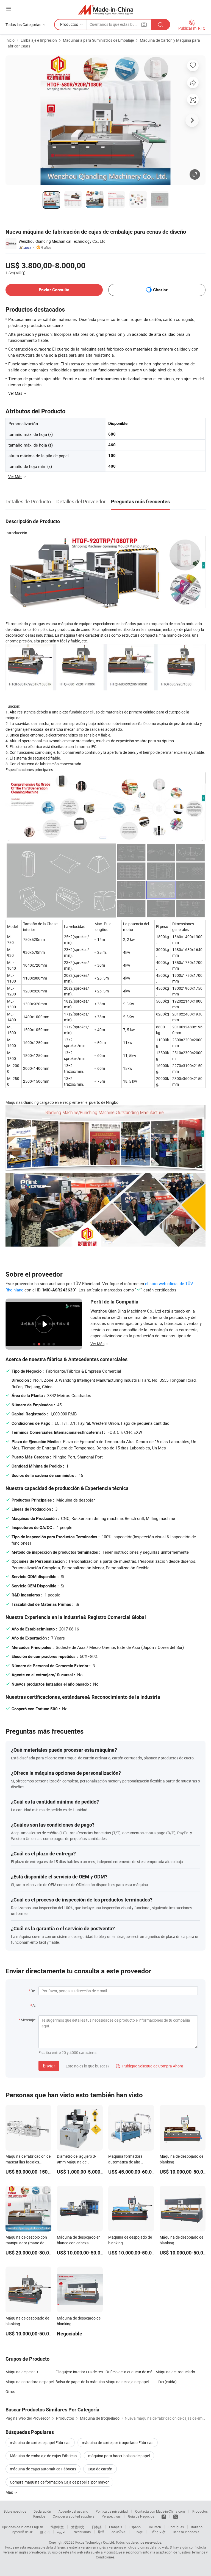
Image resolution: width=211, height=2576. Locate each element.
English (38, 2527)
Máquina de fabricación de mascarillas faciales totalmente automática (28, 2162)
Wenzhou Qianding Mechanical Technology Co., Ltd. (63, 241)
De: (33, 1991)
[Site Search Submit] (160, 25)
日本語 (97, 2527)
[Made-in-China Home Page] (106, 9)
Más (10, 2492)
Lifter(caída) (166, 2382)
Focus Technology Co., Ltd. (95, 2542)
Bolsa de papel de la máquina (80, 2382)
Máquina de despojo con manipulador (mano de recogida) (26, 2243)
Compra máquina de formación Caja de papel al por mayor (59, 2482)
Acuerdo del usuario (73, 2511)
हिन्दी (101, 2532)
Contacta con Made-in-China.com (160, 2511)
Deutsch (155, 2527)
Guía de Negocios (141, 2516)
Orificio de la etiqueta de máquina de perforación (131, 2372)
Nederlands (82, 2532)
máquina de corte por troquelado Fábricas (118, 2443)
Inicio (10, 40)
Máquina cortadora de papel (30, 2382)
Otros (10, 2392)
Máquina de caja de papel (127, 2382)
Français (116, 2527)
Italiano (197, 2527)
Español (135, 2527)
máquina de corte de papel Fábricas (40, 2443)
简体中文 (57, 2527)
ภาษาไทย (119, 2532)
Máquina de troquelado (175, 2372)
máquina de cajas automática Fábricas (43, 2469)
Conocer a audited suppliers (73, 2516)
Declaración (42, 2511)
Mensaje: (28, 2020)
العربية (62, 2532)
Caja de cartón (100, 2469)
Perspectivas (111, 2516)
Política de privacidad (112, 2511)
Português (176, 2527)
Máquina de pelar (20, 2372)
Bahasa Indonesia (186, 2532)
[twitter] (176, 2516)
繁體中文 (78, 2527)
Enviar (49, 2066)
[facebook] (164, 2516)
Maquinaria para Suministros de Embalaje (98, 40)
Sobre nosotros (15, 2511)
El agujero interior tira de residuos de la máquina (80, 2372)
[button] (9, 9)
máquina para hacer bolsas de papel (119, 2456)
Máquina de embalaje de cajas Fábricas (43, 2456)
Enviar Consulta (54, 290)
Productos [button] (69, 24)
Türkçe (138, 2532)
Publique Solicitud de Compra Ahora (149, 2066)
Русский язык (22, 2532)
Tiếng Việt (158, 2532)
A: (34, 2005)
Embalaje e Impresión (39, 40)
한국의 (45, 2532)
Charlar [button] (160, 290)
